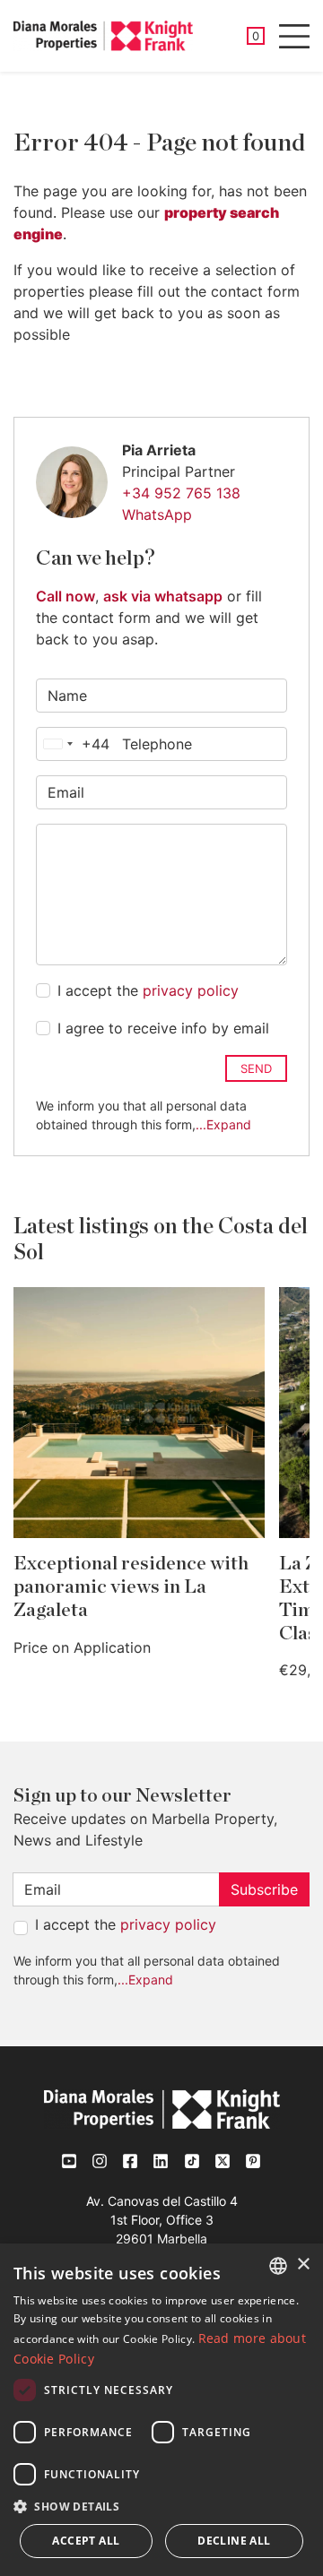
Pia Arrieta (159, 450)
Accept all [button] (86, 2541)
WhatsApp (157, 514)
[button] (161, 2506)
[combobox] (73, 744)
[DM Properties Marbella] (103, 36)
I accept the (148, 990)
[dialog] (161, 2410)
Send (256, 1068)
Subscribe (264, 1889)
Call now (65, 596)
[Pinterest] (253, 2161)
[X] (223, 2161)
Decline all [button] (234, 2541)
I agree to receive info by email (163, 1028)
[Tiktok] (192, 2161)
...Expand (223, 1124)
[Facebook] (131, 2161)
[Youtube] (70, 2161)
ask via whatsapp (163, 596)
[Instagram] (100, 2161)
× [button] (303, 2265)
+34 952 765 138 (181, 493)
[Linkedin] (161, 2161)
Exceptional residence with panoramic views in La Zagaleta (131, 1587)
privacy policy (191, 990)
